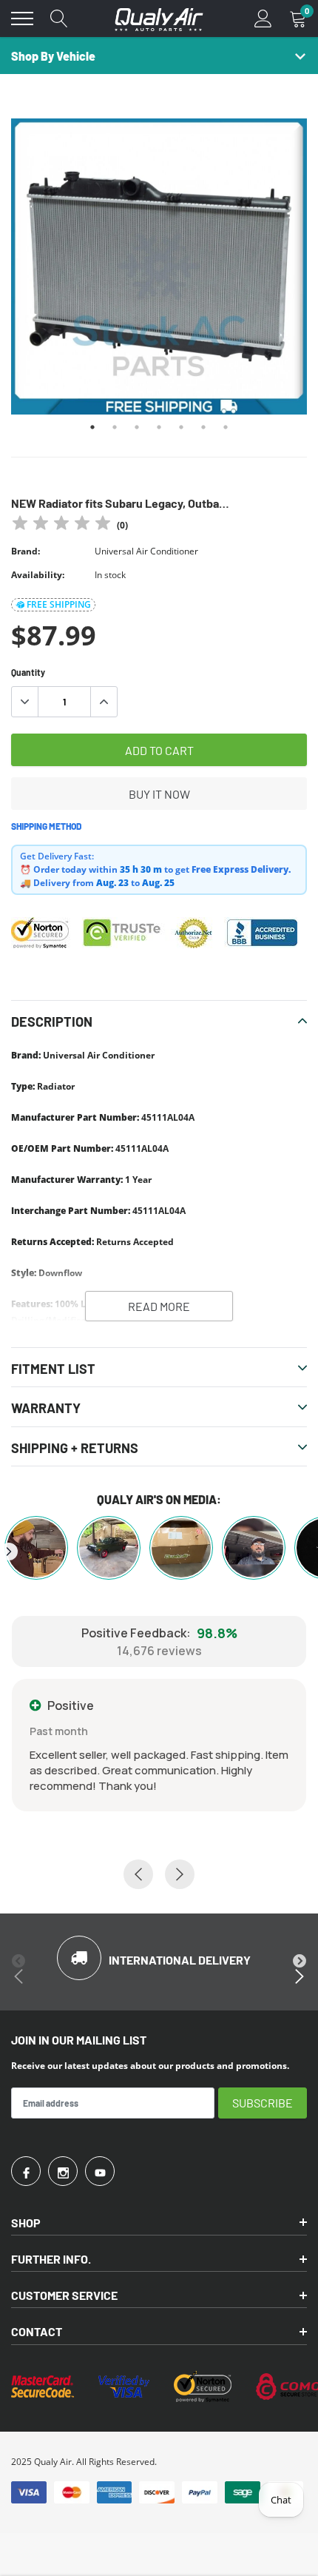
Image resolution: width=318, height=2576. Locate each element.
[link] (26, 2171)
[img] (61, 525)
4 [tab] (159, 427)
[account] (263, 18)
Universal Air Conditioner (146, 551)
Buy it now (159, 794)
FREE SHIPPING (59, 604)
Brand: (26, 551)
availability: (38, 575)
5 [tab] (181, 427)
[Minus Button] (25, 702)
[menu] (22, 19)
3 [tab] (137, 427)
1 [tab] (92, 427)
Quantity (28, 672)
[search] (59, 19)
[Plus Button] (104, 702)
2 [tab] (115, 427)
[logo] (159, 19)
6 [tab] (203, 427)
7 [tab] (226, 427)
